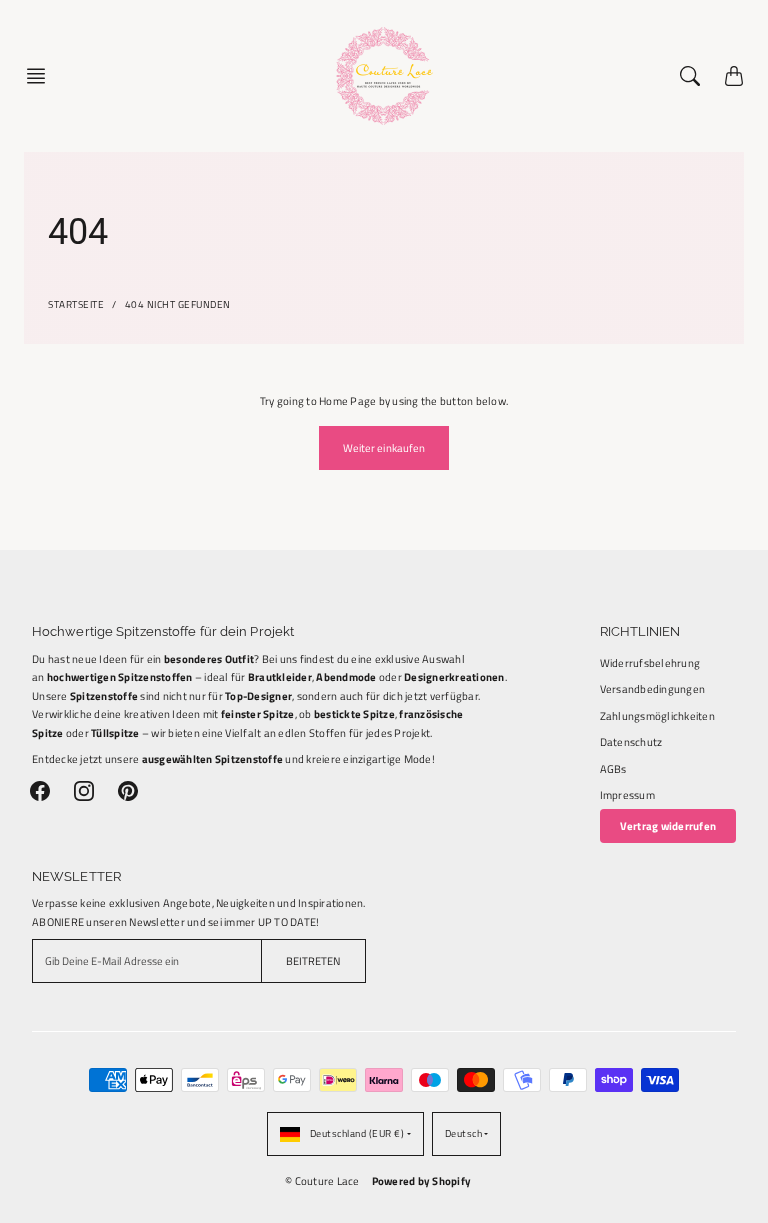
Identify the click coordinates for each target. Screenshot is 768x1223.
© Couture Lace (322, 1180)
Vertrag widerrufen (668, 825)
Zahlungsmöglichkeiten (657, 715)
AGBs (613, 768)
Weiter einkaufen (384, 447)
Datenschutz (631, 741)
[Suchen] (690, 76)
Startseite (76, 304)
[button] (42, 76)
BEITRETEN (313, 960)
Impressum (627, 794)
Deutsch (464, 1133)
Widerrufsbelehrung (650, 662)
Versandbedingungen (653, 688)
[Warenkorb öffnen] (734, 76)
